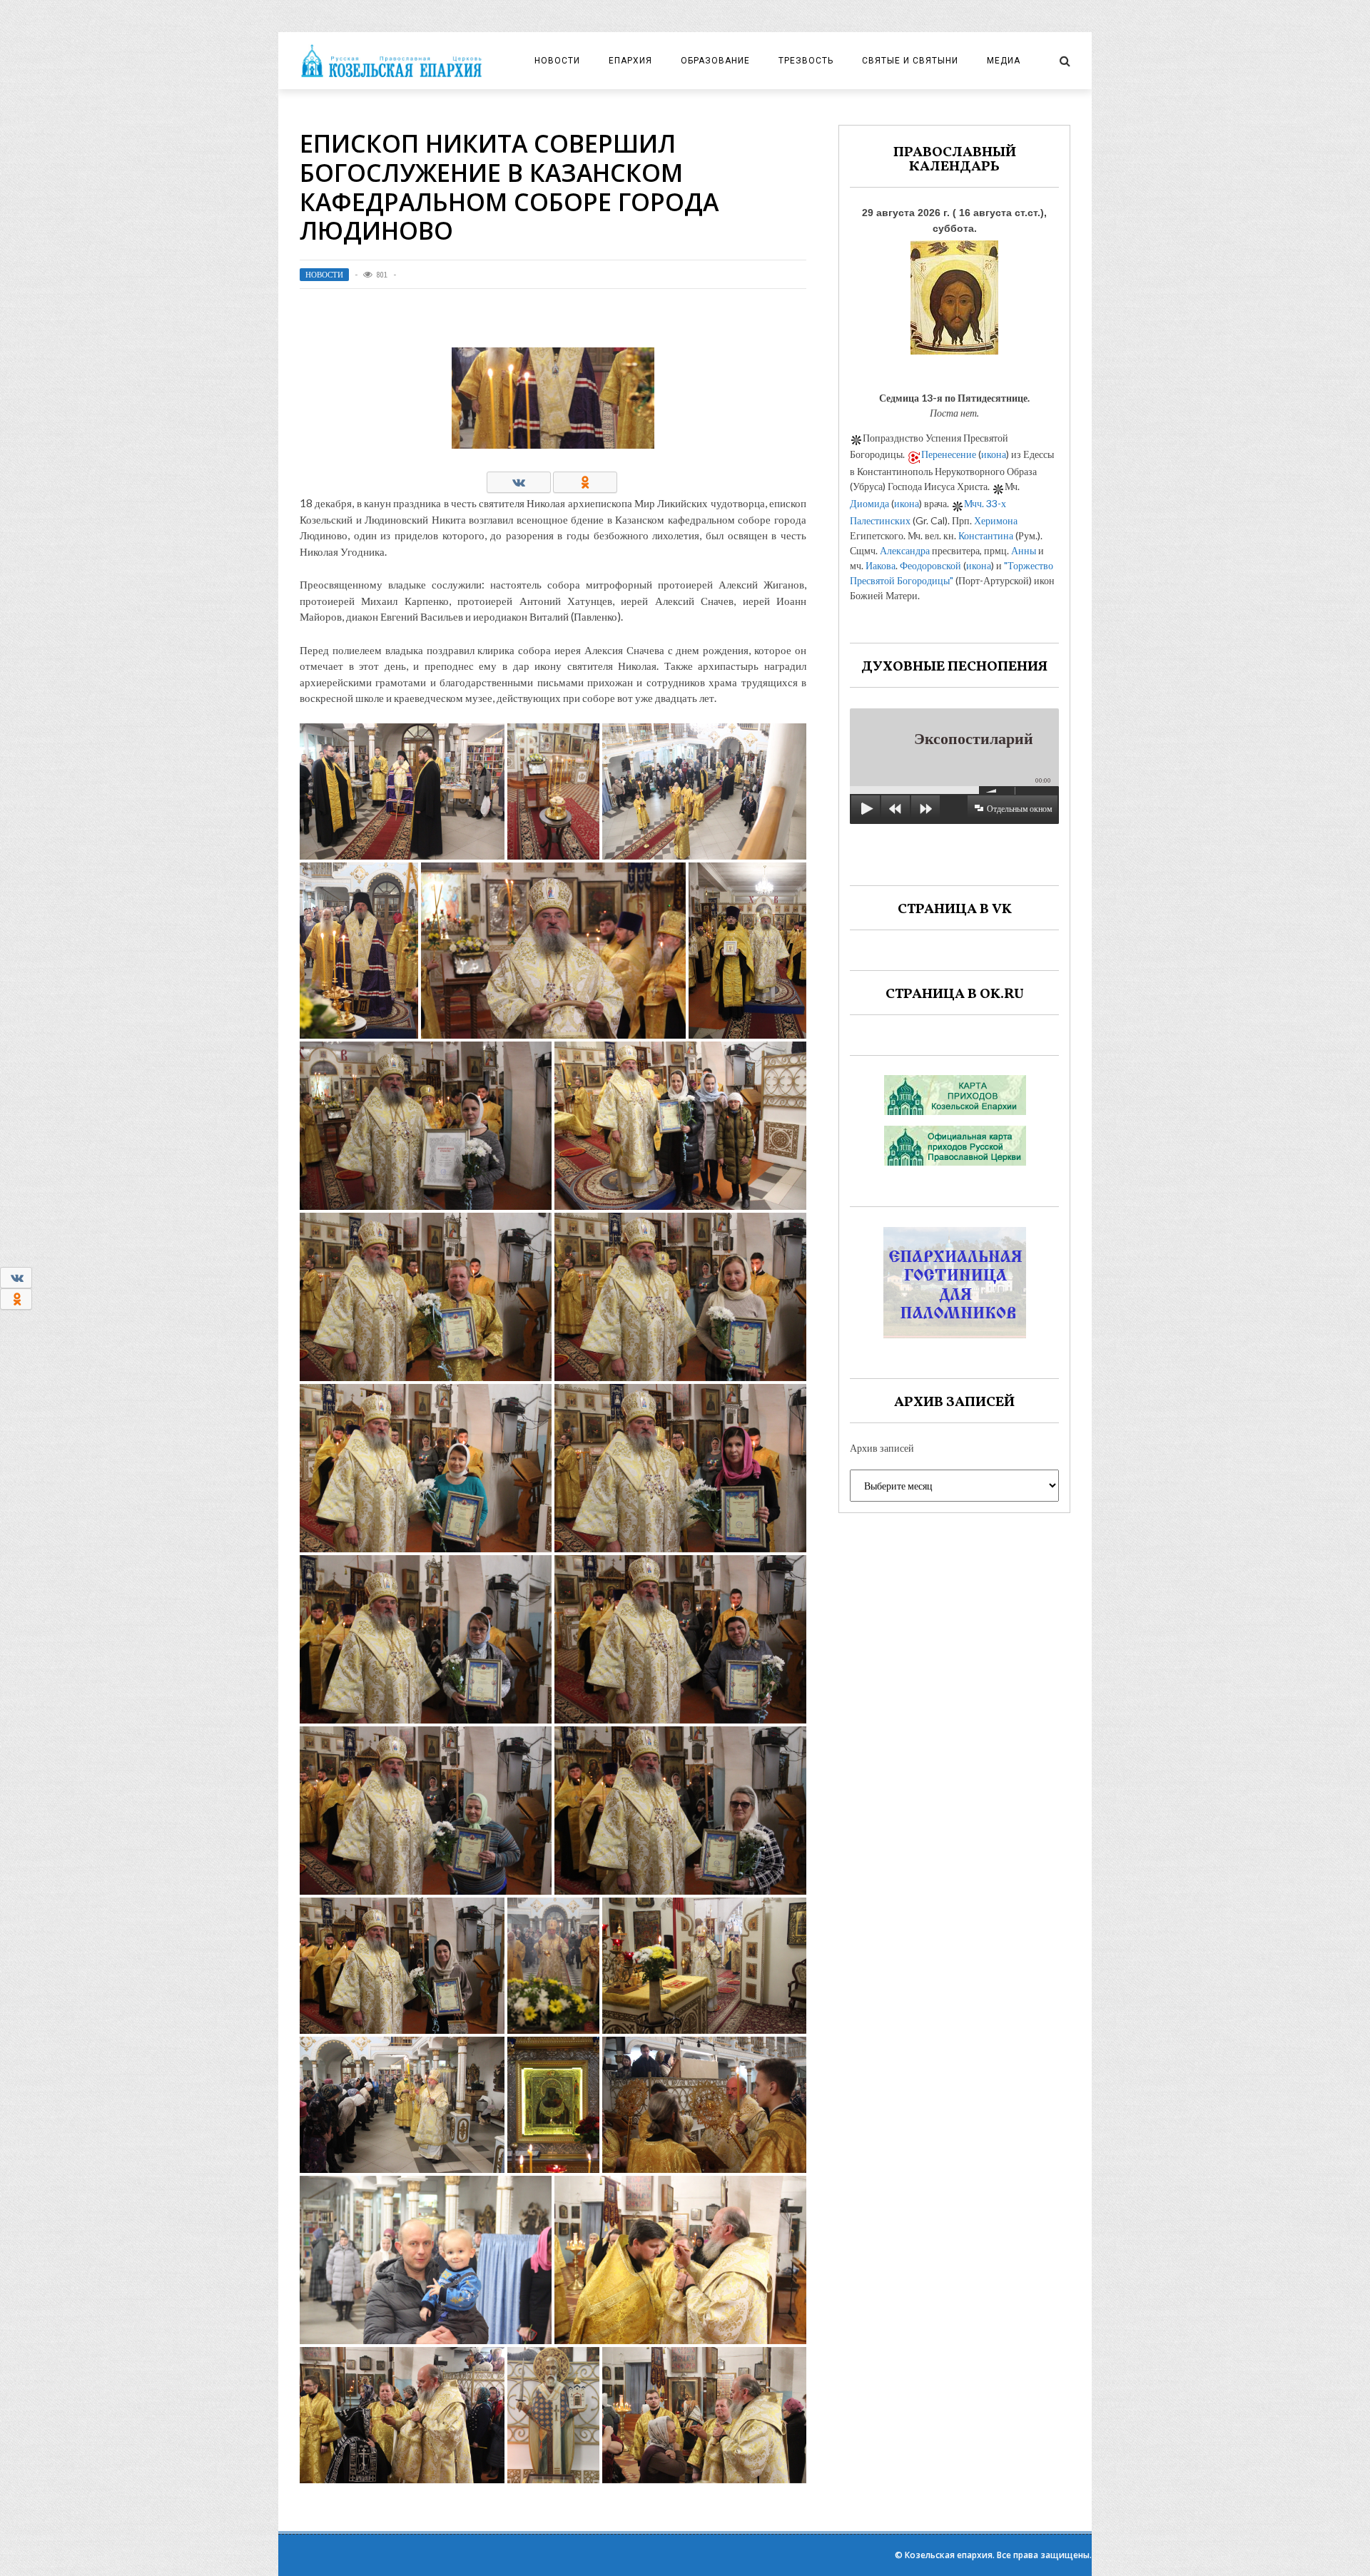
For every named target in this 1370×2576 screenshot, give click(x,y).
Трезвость (806, 61)
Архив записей (882, 1448)
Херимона (996, 520)
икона (994, 454)
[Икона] (954, 294)
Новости (557, 61)
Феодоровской (930, 565)
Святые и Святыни (910, 61)
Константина (986, 535)
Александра (905, 550)
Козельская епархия (949, 2555)
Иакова (881, 565)
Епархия (630, 61)
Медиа (1004, 61)
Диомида (869, 503)
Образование (715, 61)
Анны (1024, 550)
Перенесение (949, 454)
